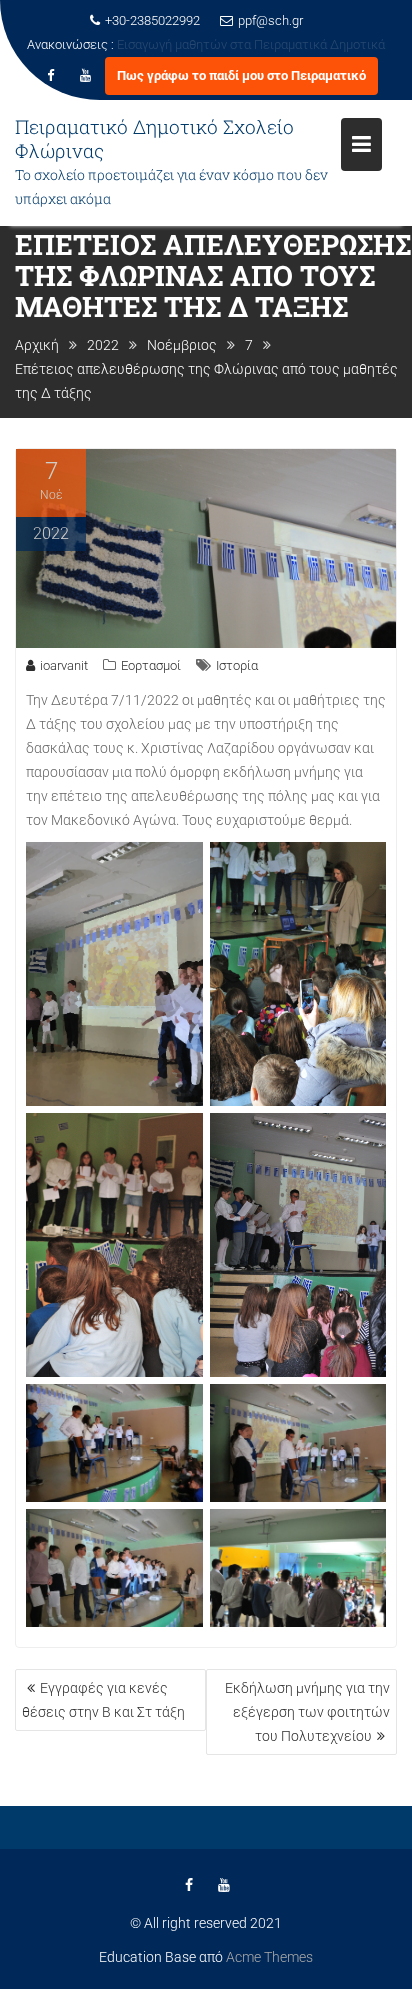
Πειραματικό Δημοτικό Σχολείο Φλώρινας (154, 162)
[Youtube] (86, 100)
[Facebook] (51, 100)
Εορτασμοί (151, 665)
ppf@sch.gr (270, 20)
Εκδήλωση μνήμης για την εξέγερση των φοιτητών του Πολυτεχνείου (307, 1712)
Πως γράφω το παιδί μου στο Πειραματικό (241, 99)
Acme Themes (269, 1957)
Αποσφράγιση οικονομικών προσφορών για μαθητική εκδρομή (206, 68)
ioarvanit (64, 665)
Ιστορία (237, 665)
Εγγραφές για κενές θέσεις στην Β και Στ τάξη (103, 1700)
